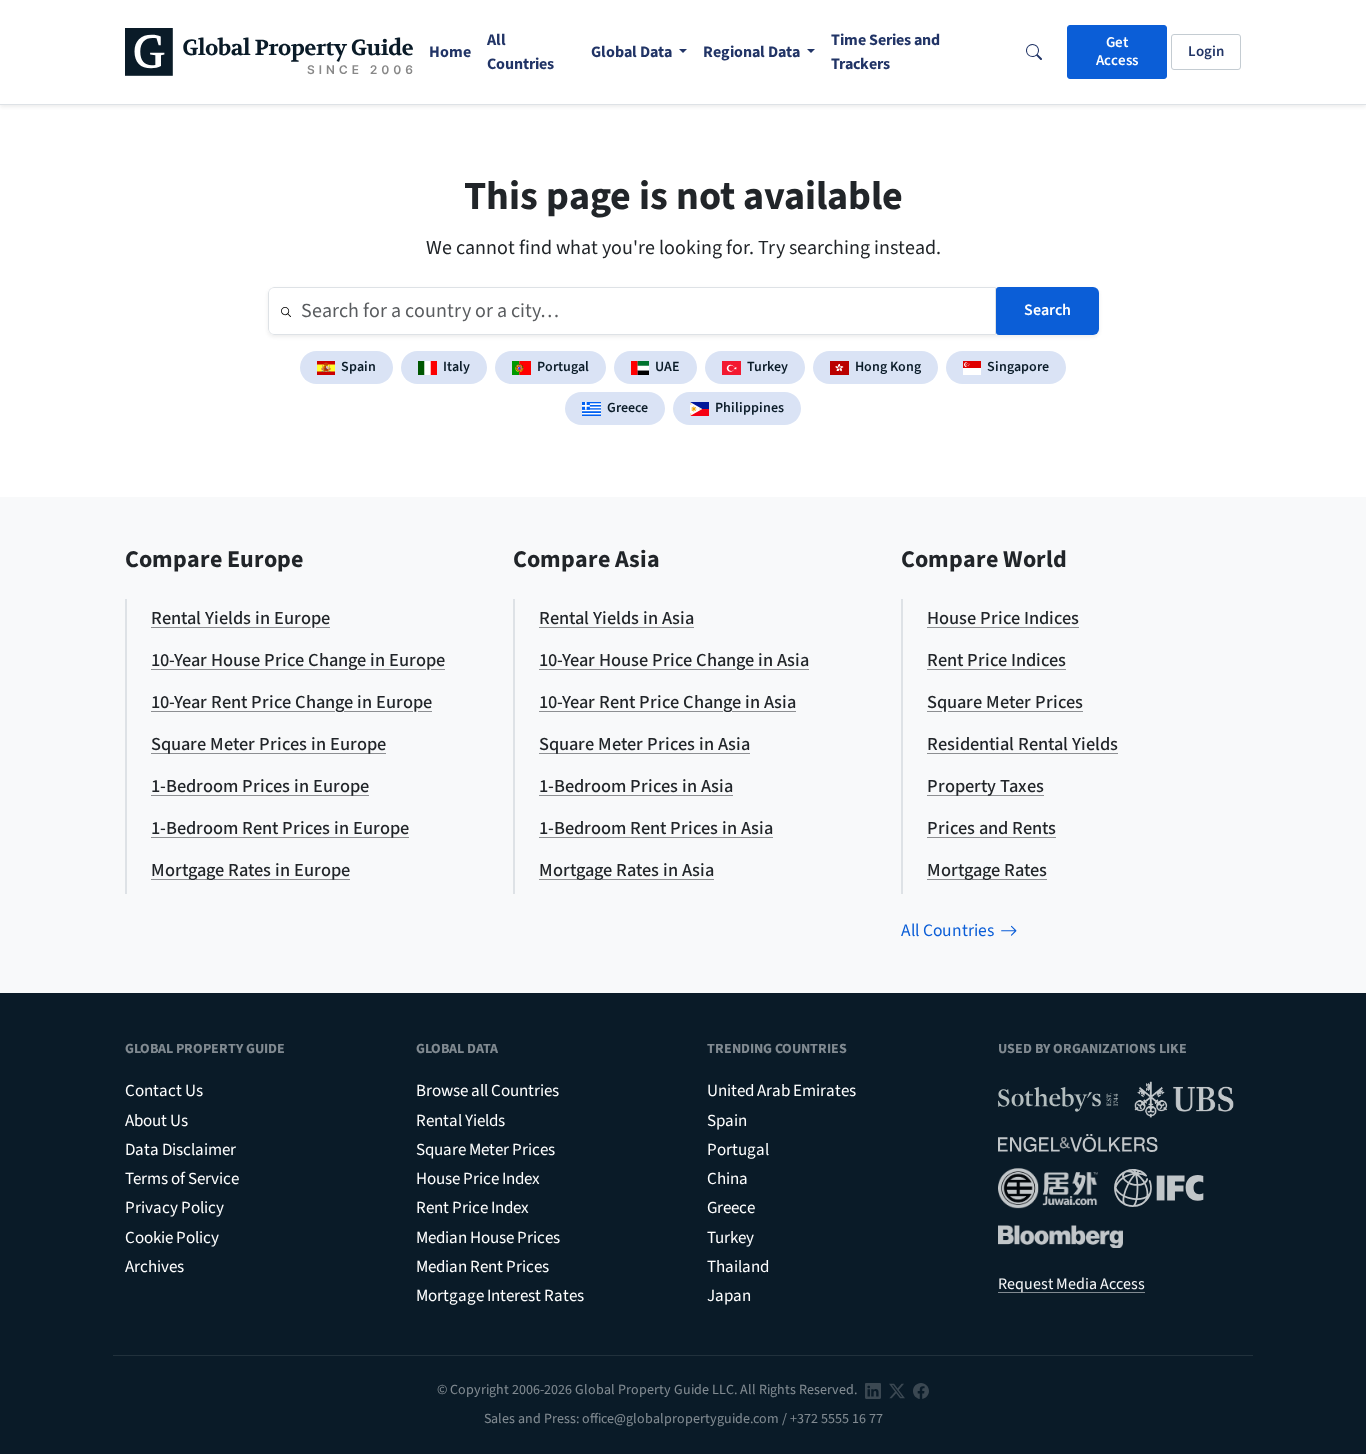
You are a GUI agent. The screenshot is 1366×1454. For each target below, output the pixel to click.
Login (1206, 51)
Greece (627, 408)
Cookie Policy (172, 1238)
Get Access (1117, 51)
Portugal (563, 367)
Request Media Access (1071, 1284)
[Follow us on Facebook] (921, 1390)
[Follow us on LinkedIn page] (873, 1390)
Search (1047, 310)
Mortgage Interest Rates (500, 1296)
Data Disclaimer (180, 1150)
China (727, 1179)
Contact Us (164, 1091)
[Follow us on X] (897, 1390)
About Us (156, 1121)
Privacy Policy (174, 1208)
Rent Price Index (472, 1208)
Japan (729, 1296)
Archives (154, 1267)
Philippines (749, 408)
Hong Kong (888, 367)
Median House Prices (488, 1238)
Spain (358, 367)
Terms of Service (182, 1179)
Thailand (738, 1267)
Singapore (1018, 367)
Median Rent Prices (482, 1267)
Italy (456, 367)
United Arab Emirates (781, 1091)
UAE (667, 367)
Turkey (767, 367)
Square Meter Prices (485, 1150)
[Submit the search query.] (286, 311)
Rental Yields (460, 1121)
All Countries (947, 930)
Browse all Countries (487, 1091)
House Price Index (478, 1179)
